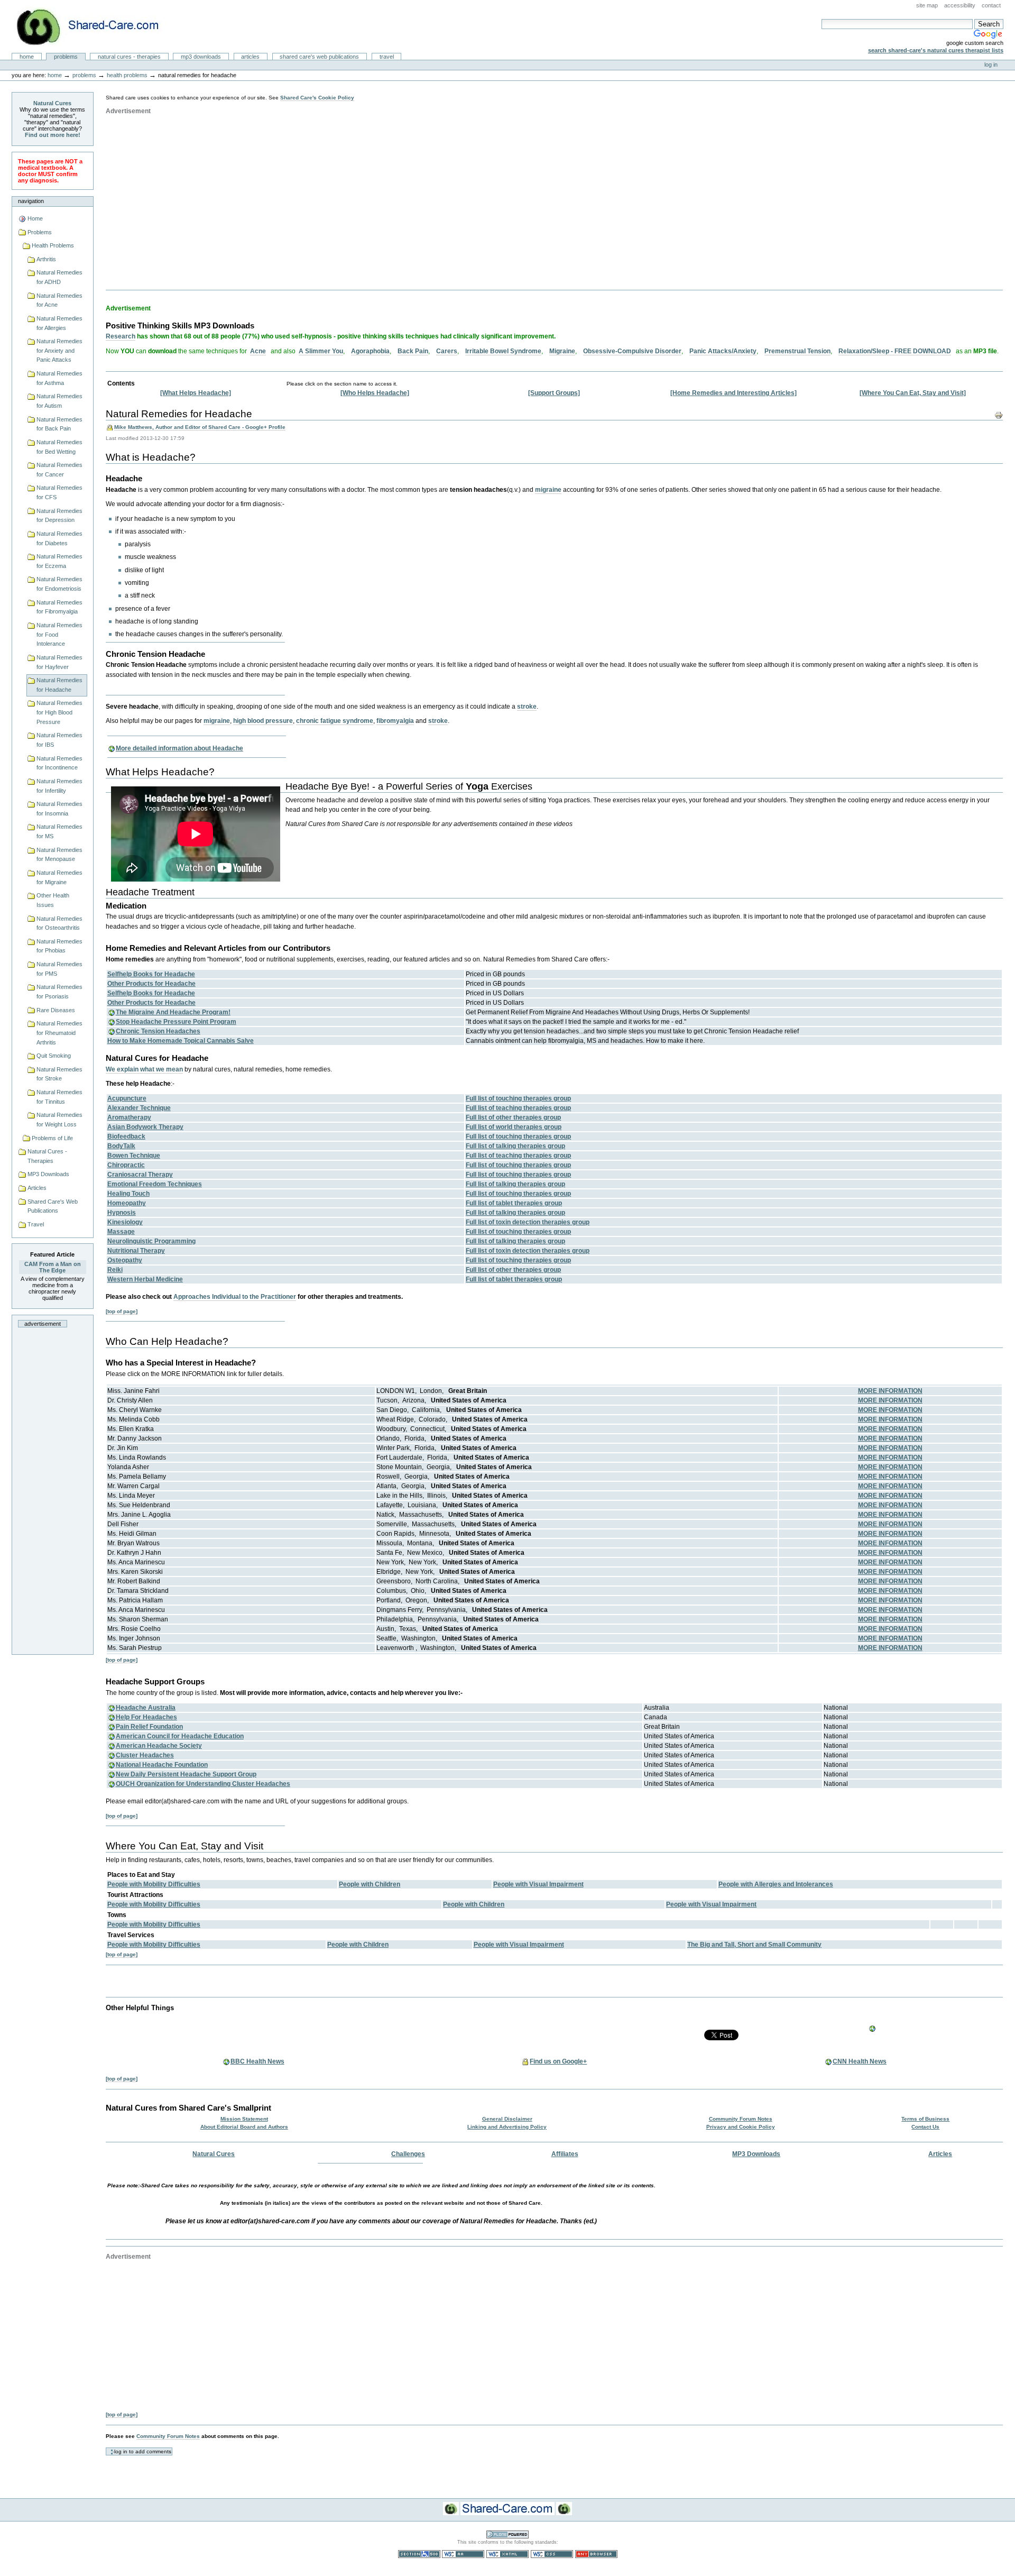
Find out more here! (53, 135)
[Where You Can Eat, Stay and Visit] (913, 393)
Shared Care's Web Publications (319, 57)
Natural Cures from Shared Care (96, 27)
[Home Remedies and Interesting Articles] (733, 393)
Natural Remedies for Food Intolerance (59, 634)
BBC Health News (257, 2061)
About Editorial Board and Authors (244, 2127)
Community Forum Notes (741, 2119)
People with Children (370, 1884)
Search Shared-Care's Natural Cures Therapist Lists (936, 50)
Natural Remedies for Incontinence (59, 763)
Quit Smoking (54, 1056)
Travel (387, 57)
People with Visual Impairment (538, 1884)
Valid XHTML (508, 2554)
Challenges (408, 2154)
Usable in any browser (596, 2554)
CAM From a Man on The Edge (53, 1267)
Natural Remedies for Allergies (59, 323)
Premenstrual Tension (797, 351)
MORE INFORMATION (890, 1391)
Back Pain (413, 351)
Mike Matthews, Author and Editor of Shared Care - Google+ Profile (200, 427)
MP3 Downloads (201, 57)
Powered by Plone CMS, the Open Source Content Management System (508, 2534)
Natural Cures (52, 103)
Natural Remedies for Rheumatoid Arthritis (59, 1033)
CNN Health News (860, 2061)
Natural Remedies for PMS (59, 969)
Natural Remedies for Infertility (59, 786)
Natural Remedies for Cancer (59, 470)
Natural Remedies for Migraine (59, 877)
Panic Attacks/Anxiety (723, 351)
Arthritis (46, 259)
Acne (258, 351)
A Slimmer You (321, 351)
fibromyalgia (395, 721)
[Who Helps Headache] (375, 393)
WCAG (463, 2554)
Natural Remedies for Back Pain (59, 424)
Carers (447, 351)
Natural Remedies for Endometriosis (59, 584)
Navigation (31, 201)
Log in (991, 65)
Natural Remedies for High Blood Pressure (59, 712)
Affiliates (565, 2154)
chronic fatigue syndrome (335, 721)
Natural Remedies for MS (59, 831)
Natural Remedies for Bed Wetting (59, 447)
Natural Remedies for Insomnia (59, 809)
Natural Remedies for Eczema (59, 561)
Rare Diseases (56, 1010)
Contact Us (925, 2127)
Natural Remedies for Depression (59, 516)
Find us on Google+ (558, 2061)
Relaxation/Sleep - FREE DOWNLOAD (895, 351)
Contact (991, 5)
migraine (548, 490)
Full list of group (518, 1098)
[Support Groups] (554, 393)
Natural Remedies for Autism (59, 401)
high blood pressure (263, 721)
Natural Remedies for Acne (59, 300)
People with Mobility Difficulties (154, 1884)
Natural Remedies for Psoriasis (59, 992)
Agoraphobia (370, 351)
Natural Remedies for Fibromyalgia (59, 607)
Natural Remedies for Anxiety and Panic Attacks (59, 350)
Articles (250, 57)
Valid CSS (552, 2554)
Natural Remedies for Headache (59, 685)
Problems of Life (52, 1138)
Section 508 (419, 2554)
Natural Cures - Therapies (129, 57)
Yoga (477, 786)
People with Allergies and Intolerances (776, 1884)
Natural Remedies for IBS (59, 740)
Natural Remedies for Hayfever (59, 662)
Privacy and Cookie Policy (741, 2127)
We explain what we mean (144, 1069)
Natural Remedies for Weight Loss (59, 1120)
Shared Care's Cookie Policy (317, 98)
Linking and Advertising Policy (507, 2127)
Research (121, 336)
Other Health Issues (53, 900)
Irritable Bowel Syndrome (503, 351)
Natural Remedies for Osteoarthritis (59, 923)
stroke (527, 707)
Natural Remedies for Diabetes (59, 538)
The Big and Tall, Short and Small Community (754, 1945)
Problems (66, 57)
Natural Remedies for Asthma (59, 378)
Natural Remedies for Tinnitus (59, 1097)
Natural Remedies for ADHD (59, 277)
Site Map (927, 5)
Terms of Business (925, 2119)
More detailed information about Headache (179, 748)
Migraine (562, 351)
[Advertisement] (58, 1493)
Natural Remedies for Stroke (59, 1074)
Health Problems (127, 75)
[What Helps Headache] (196, 393)
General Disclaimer (507, 2119)
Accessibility (960, 5)
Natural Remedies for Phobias (59, 946)
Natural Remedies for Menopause (59, 855)
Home (27, 57)
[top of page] (122, 1311)
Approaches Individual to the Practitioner (235, 1297)
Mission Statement (244, 2119)
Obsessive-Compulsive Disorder (632, 351)
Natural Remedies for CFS (59, 492)
